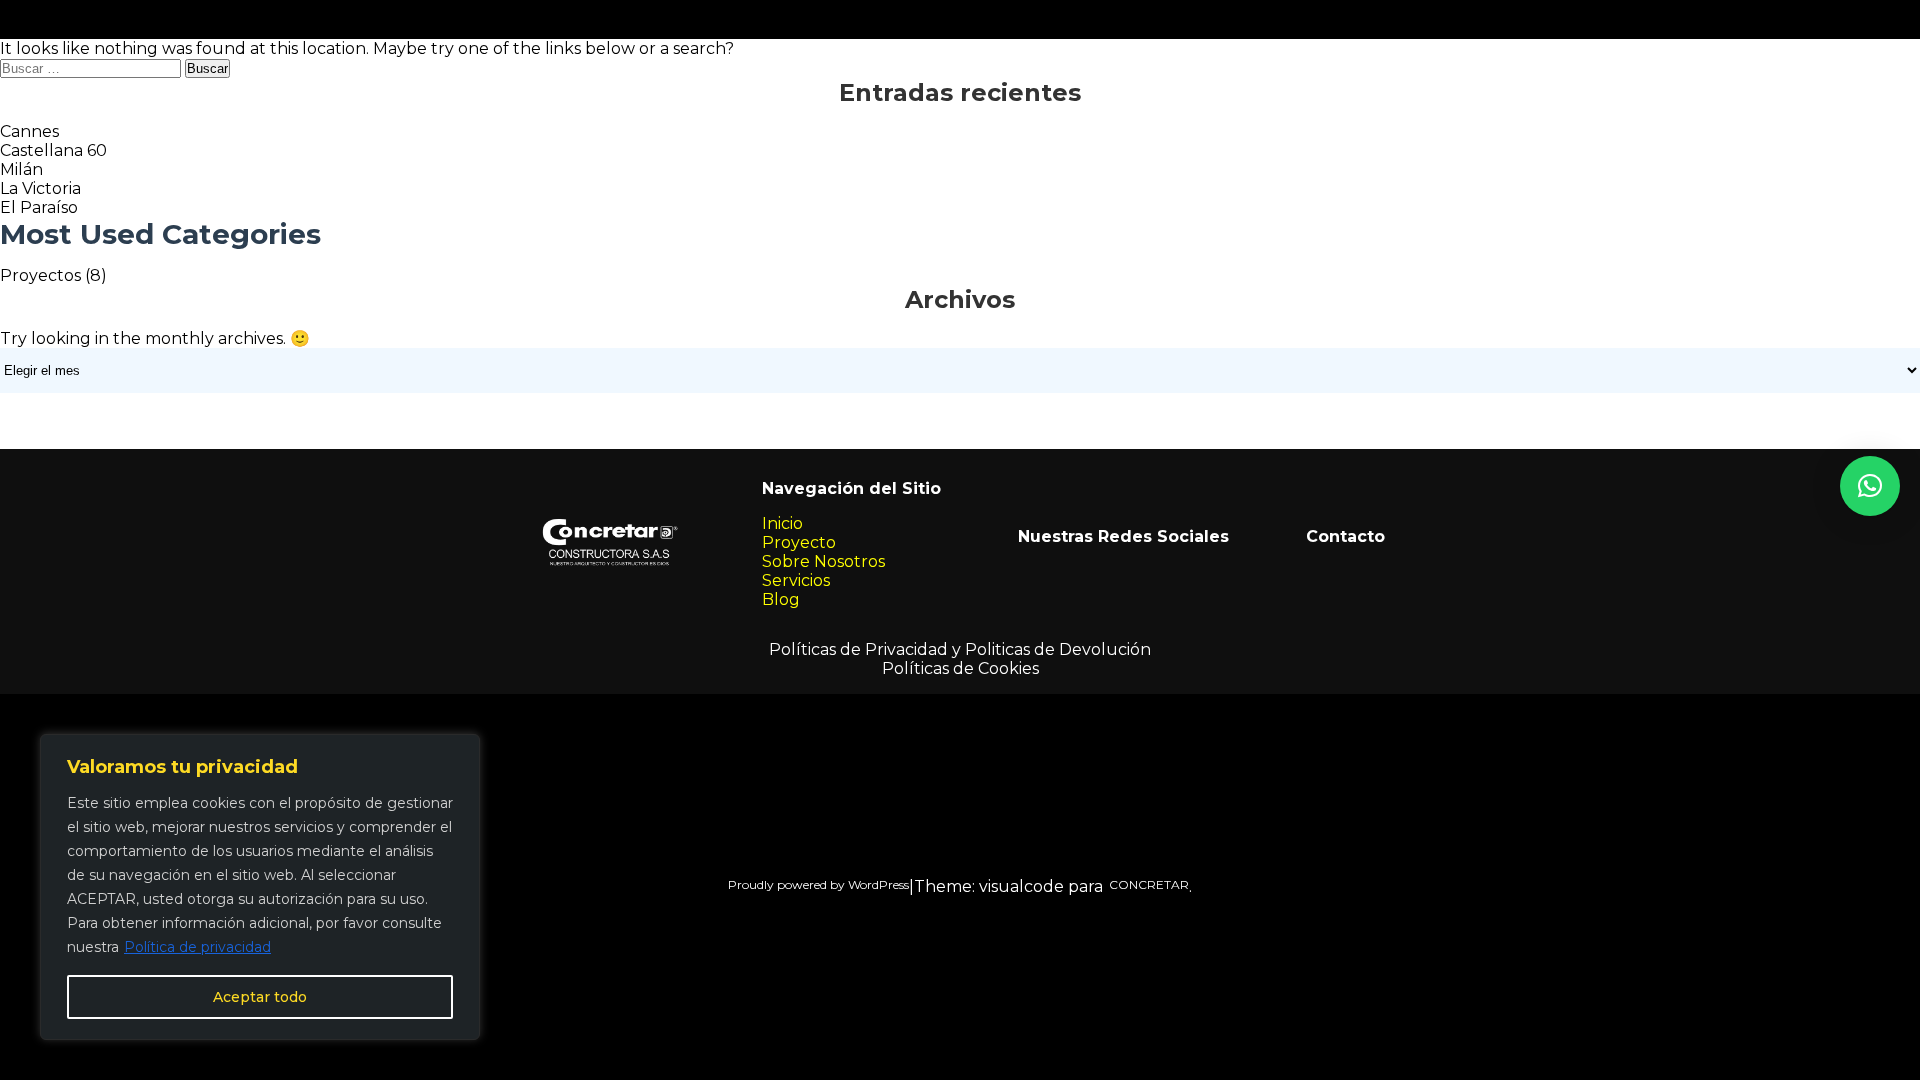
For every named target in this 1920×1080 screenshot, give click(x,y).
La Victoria (40, 188)
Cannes (29, 131)
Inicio (782, 523)
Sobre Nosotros (823, 561)
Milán (21, 169)
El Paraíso (39, 207)
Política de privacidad (197, 947)
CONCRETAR (1146, 884)
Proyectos (40, 275)
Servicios (796, 580)
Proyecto (799, 542)
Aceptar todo (260, 997)
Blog (781, 599)
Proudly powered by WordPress (818, 884)
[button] (1870, 486)
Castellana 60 (53, 150)
